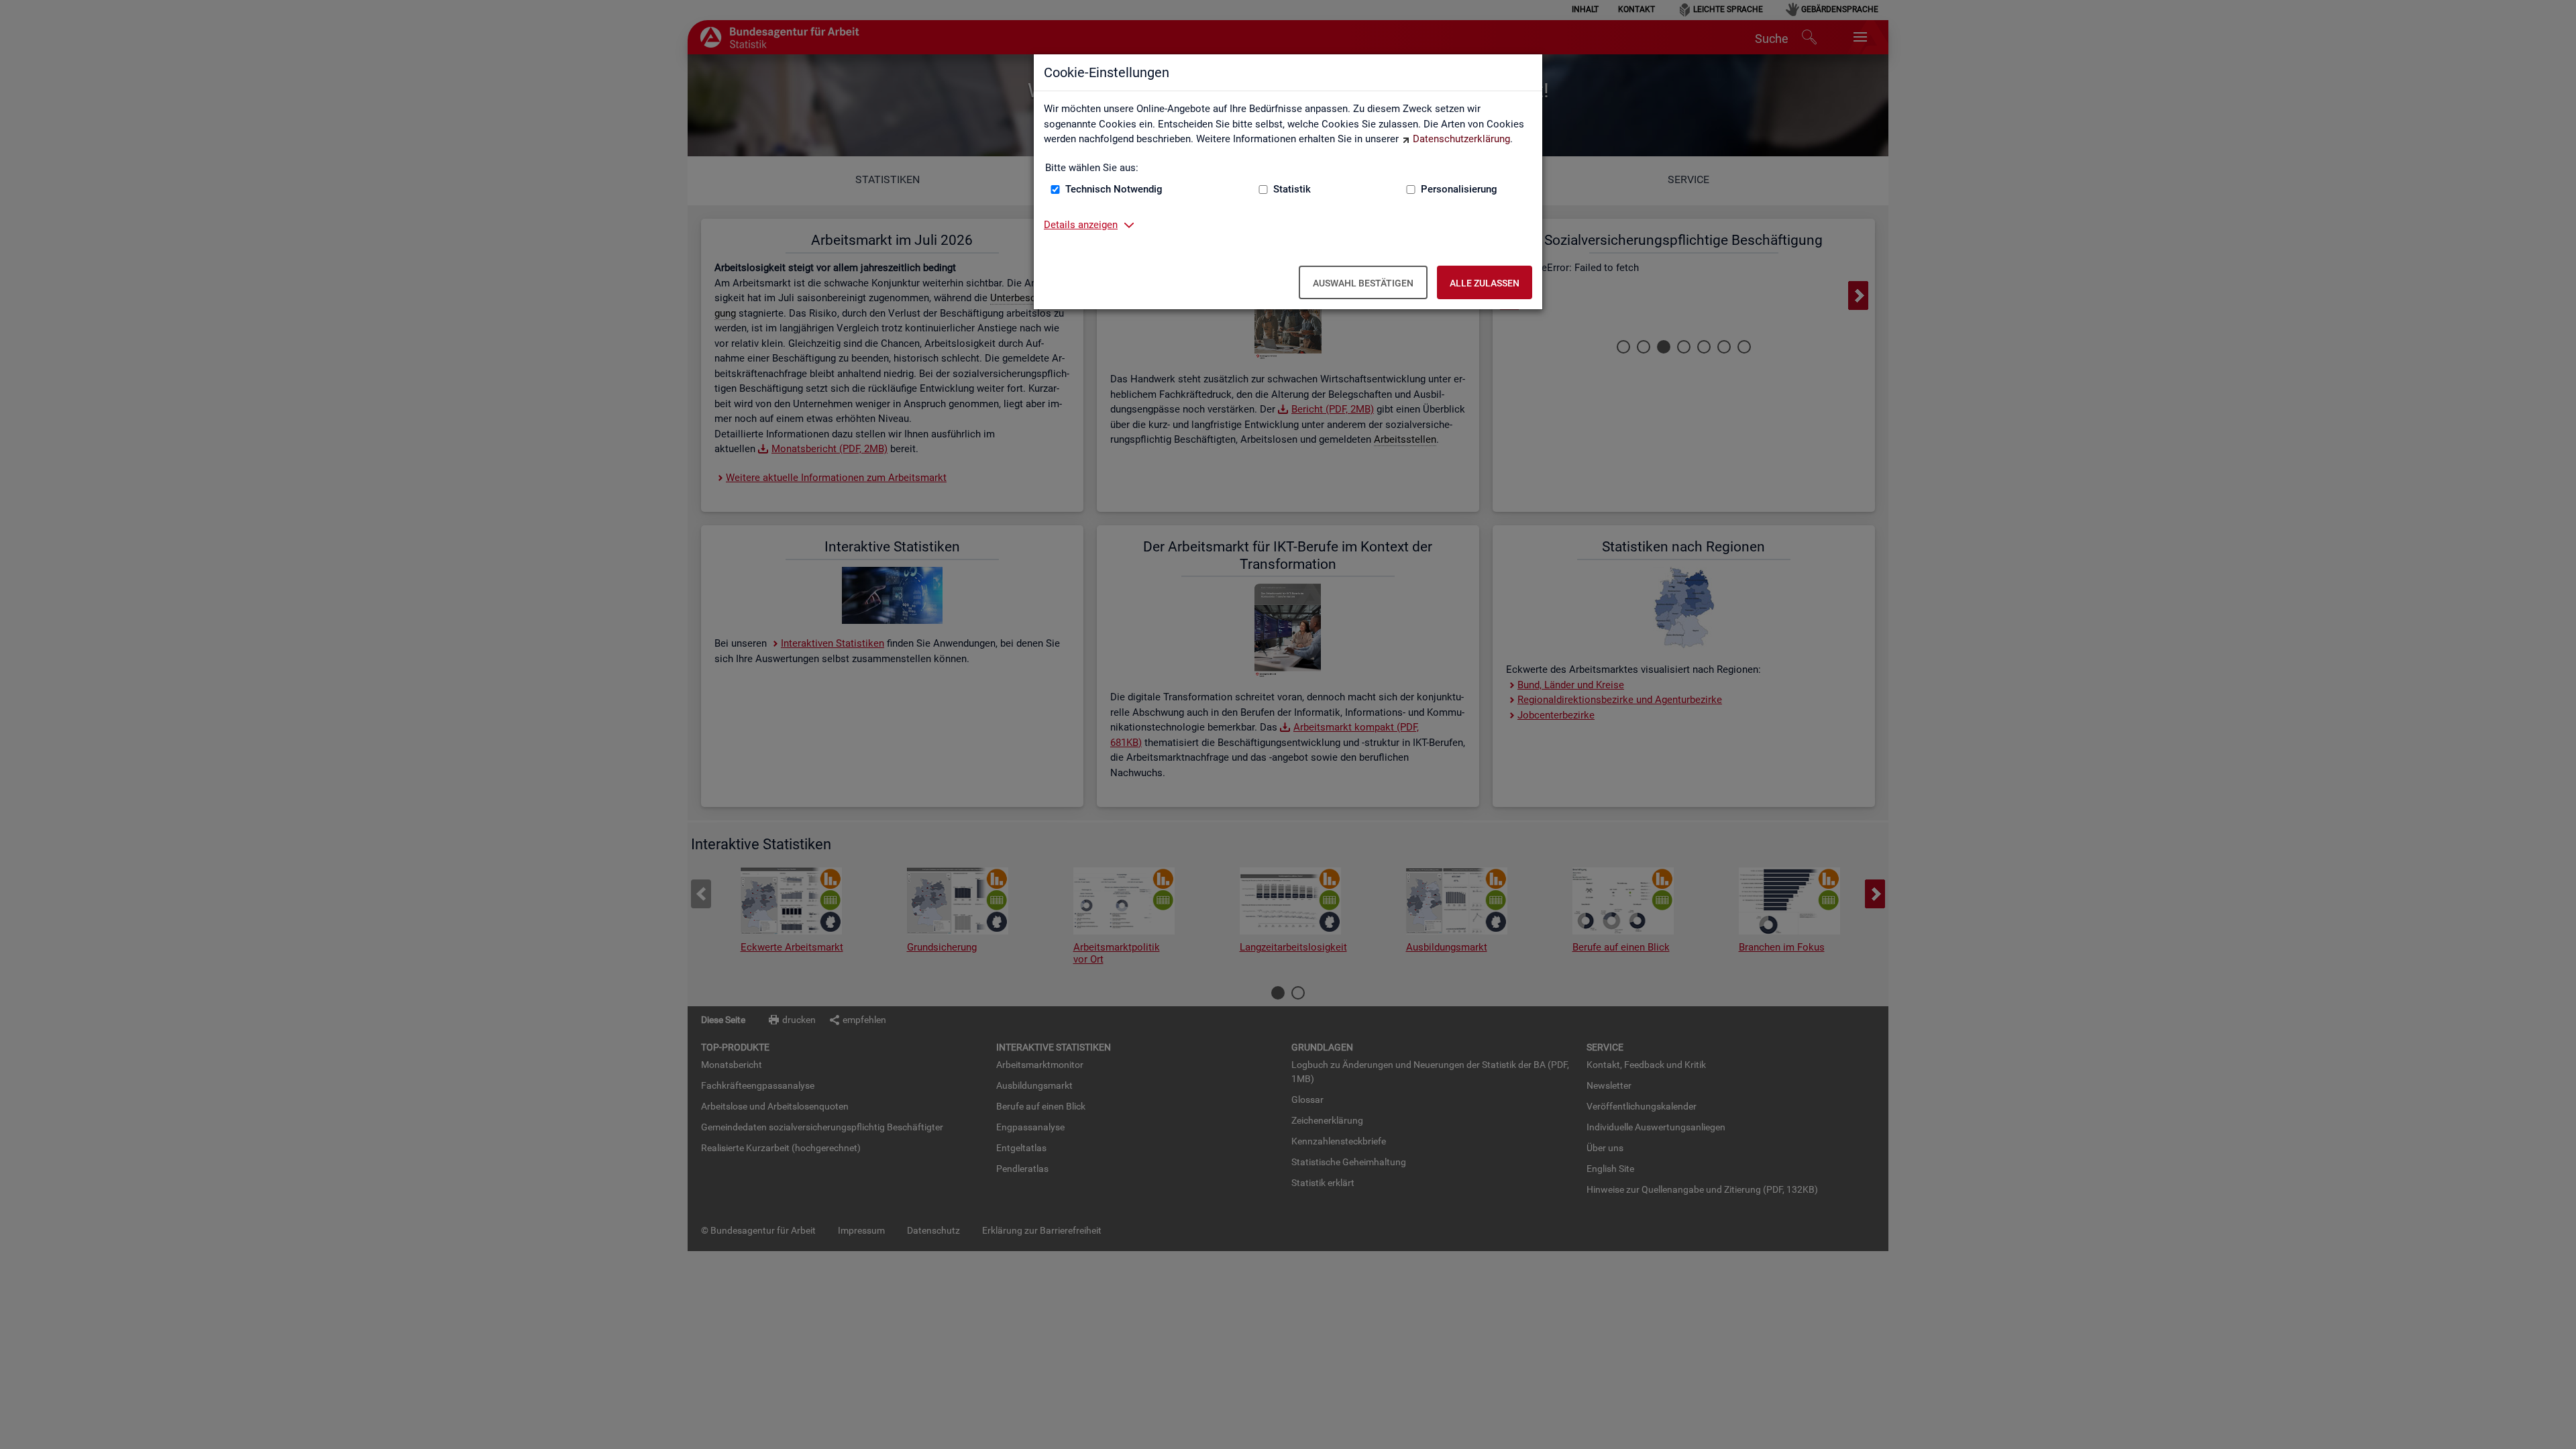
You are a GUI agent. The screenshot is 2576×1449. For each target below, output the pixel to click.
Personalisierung (1459, 189)
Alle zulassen (1485, 283)
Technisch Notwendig (1114, 189)
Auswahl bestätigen (1363, 283)
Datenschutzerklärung (1461, 139)
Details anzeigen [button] (1081, 225)
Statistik (1292, 189)
